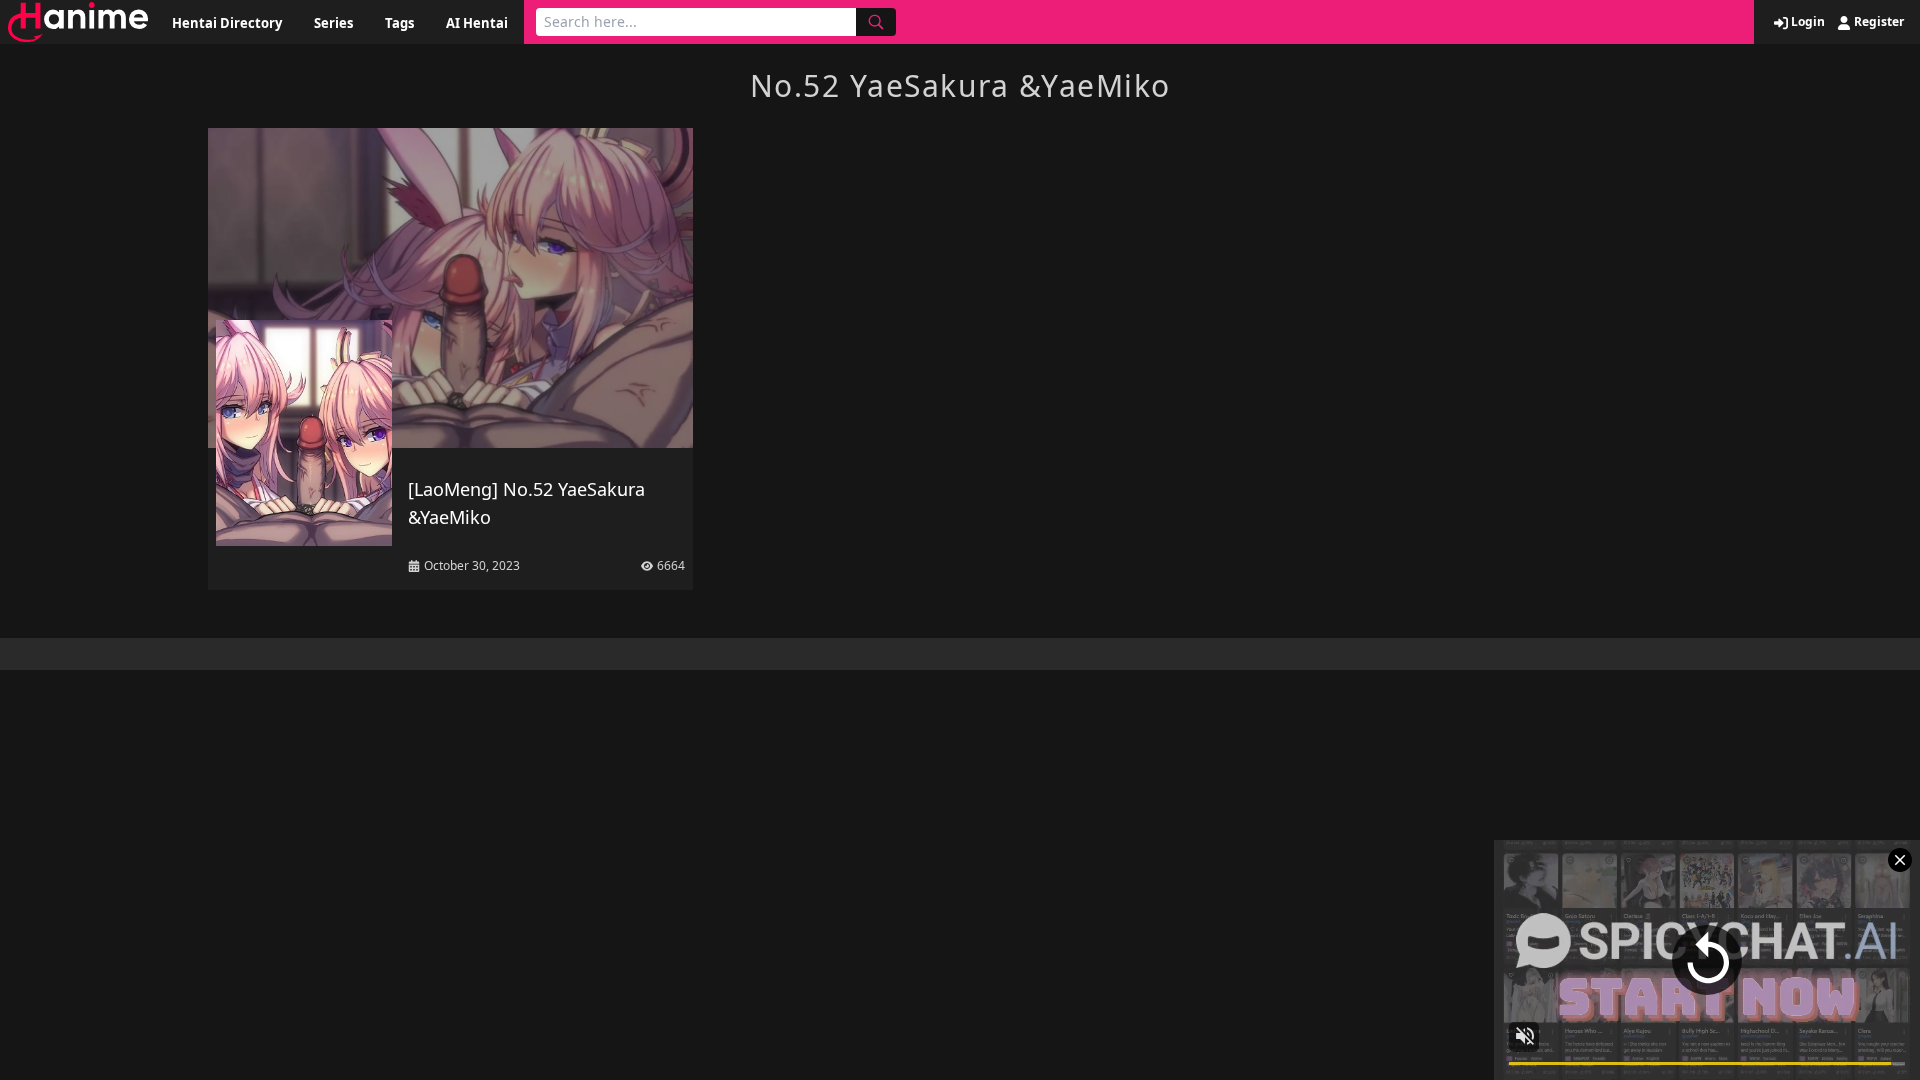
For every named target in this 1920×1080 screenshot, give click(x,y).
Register (1877, 22)
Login (1806, 22)
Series (333, 23)
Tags (399, 23)
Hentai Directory (227, 23)
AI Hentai (477, 23)
